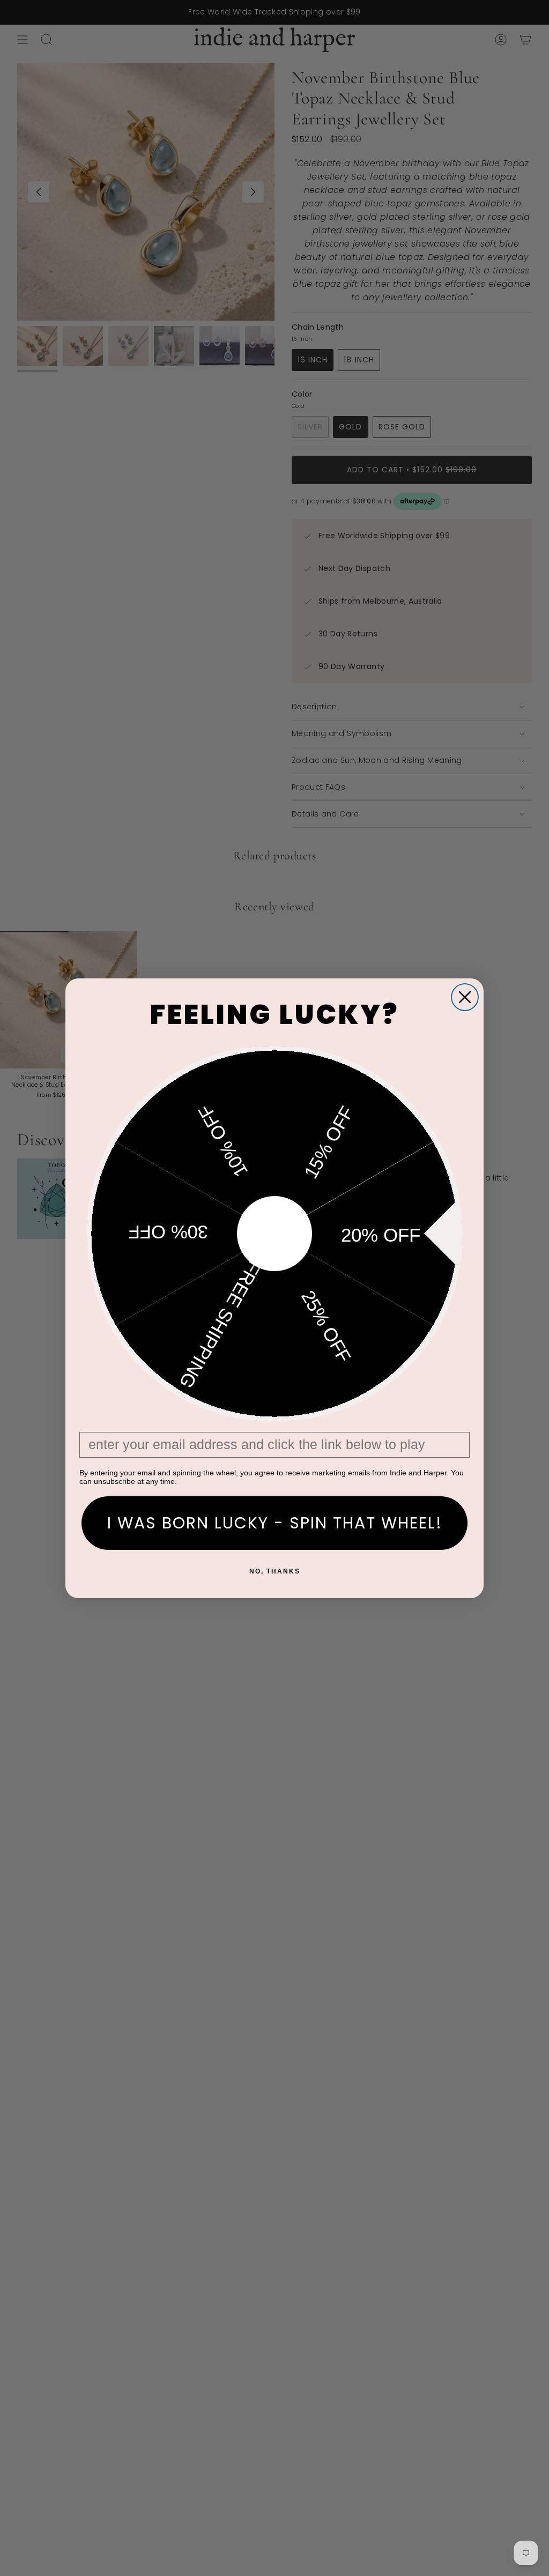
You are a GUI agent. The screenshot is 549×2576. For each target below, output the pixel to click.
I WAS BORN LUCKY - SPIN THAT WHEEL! (275, 1523)
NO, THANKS (275, 1571)
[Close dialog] (465, 997)
